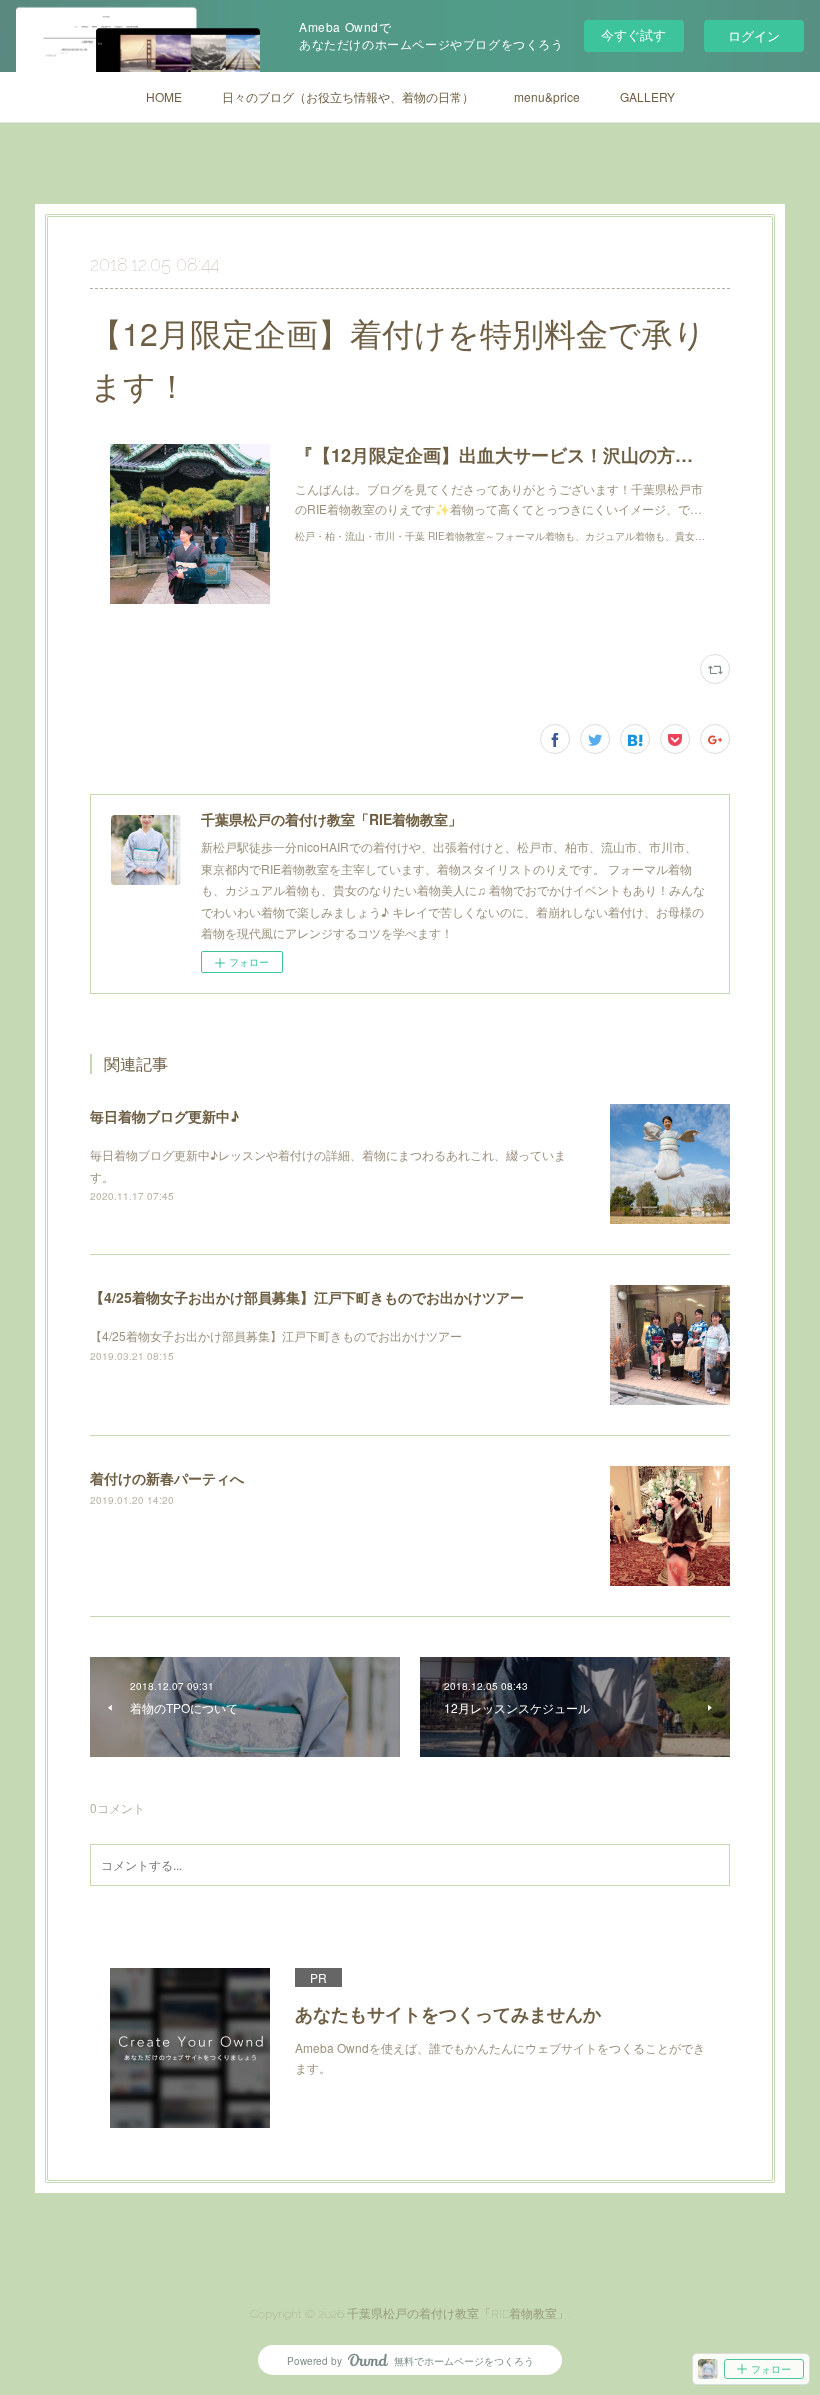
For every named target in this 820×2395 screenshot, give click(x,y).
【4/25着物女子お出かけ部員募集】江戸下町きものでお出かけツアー (307, 1297)
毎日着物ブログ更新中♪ (164, 1116)
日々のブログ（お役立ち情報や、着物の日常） (348, 96)
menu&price (547, 96)
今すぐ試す (633, 34)
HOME (164, 96)
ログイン (754, 35)
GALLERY (647, 96)
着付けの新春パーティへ (167, 1478)
